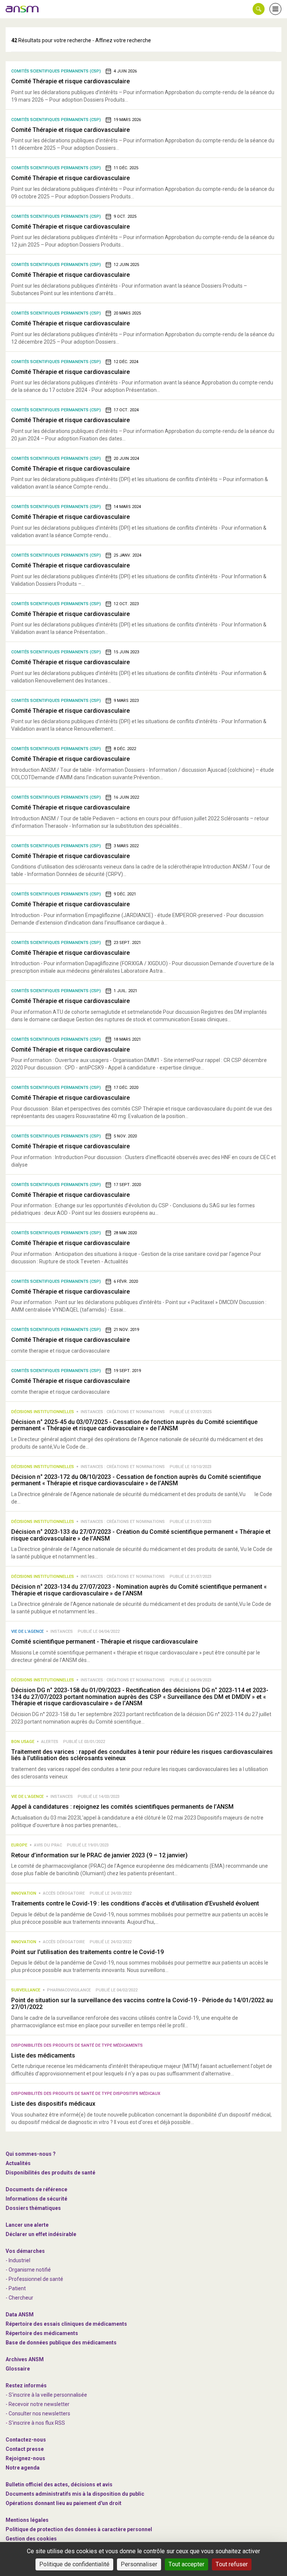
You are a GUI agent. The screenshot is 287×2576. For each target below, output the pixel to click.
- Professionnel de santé (34, 2279)
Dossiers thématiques (33, 2208)
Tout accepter (186, 2564)
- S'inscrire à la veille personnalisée (46, 2395)
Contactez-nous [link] (26, 2440)
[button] (259, 9)
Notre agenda (23, 2468)
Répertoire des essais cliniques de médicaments (66, 2324)
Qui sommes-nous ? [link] (31, 2154)
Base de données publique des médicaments (61, 2343)
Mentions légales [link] (27, 2520)
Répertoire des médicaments (42, 2333)
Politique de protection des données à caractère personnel (79, 2529)
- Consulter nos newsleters (38, 2414)
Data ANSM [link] (20, 2315)
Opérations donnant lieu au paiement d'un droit (64, 2503)
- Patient (16, 2288)
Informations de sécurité (36, 2199)
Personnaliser (139, 2564)
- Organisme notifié (28, 2270)
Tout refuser (232, 2564)
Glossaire (18, 2369)
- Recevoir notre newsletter (38, 2404)
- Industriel (18, 2260)
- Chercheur (19, 2298)
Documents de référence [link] (36, 2189)
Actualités (18, 2163)
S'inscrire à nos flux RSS (37, 2423)
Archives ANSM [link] (25, 2359)
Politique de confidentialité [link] (74, 2564)
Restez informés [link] (26, 2385)
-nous (25, 2458)
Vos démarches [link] (25, 2251)
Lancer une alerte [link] (27, 2225)
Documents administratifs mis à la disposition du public (75, 2494)
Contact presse (25, 2449)
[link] (22, 9)
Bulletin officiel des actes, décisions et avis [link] (59, 2484)
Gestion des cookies (31, 2539)
